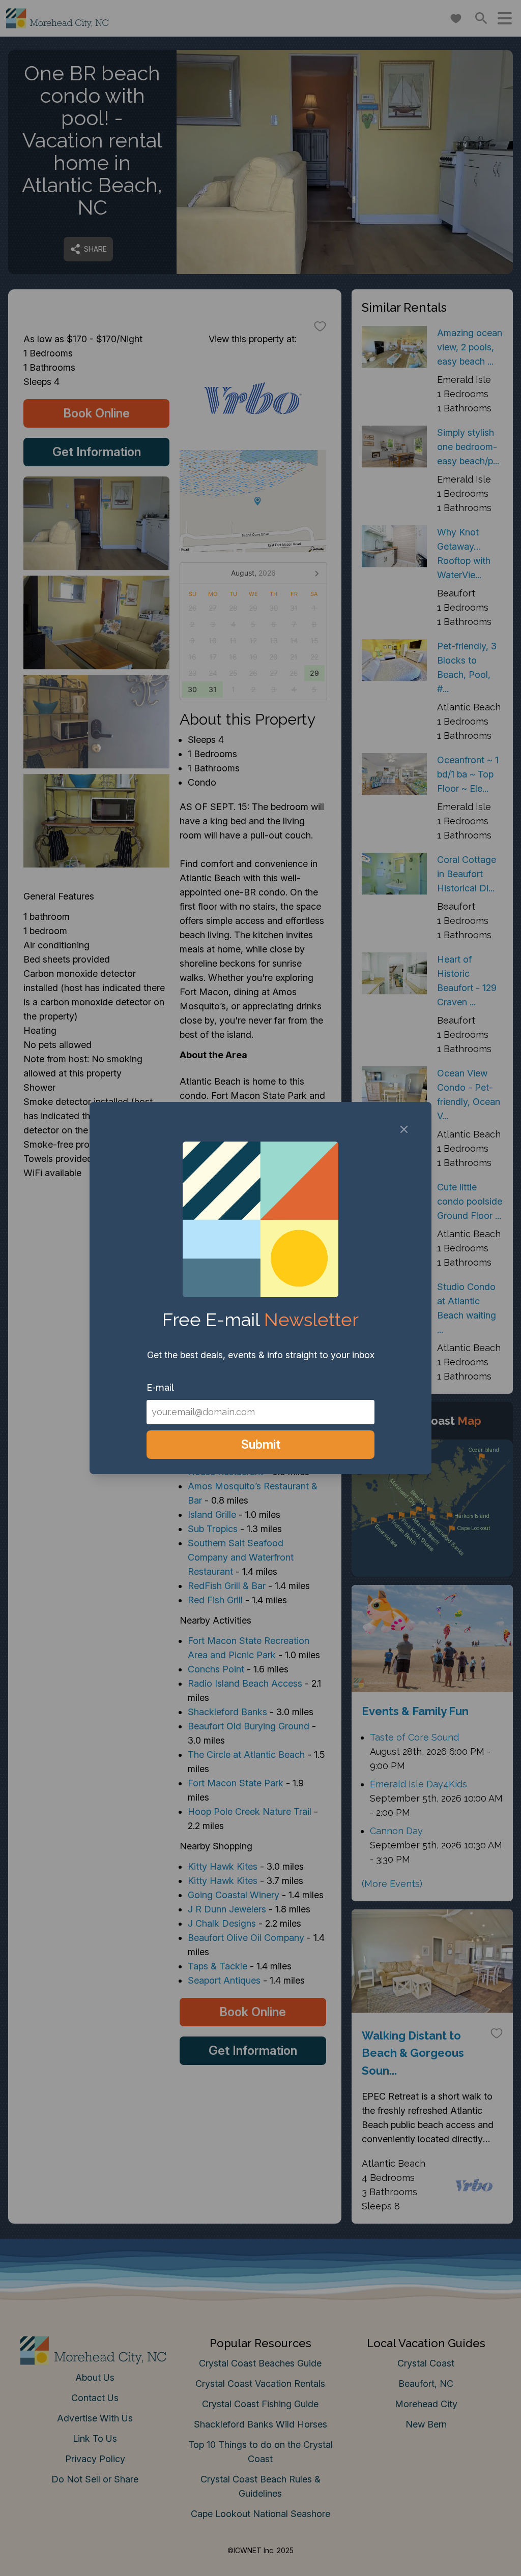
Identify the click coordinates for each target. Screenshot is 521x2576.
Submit (261, 1444)
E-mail (160, 1387)
